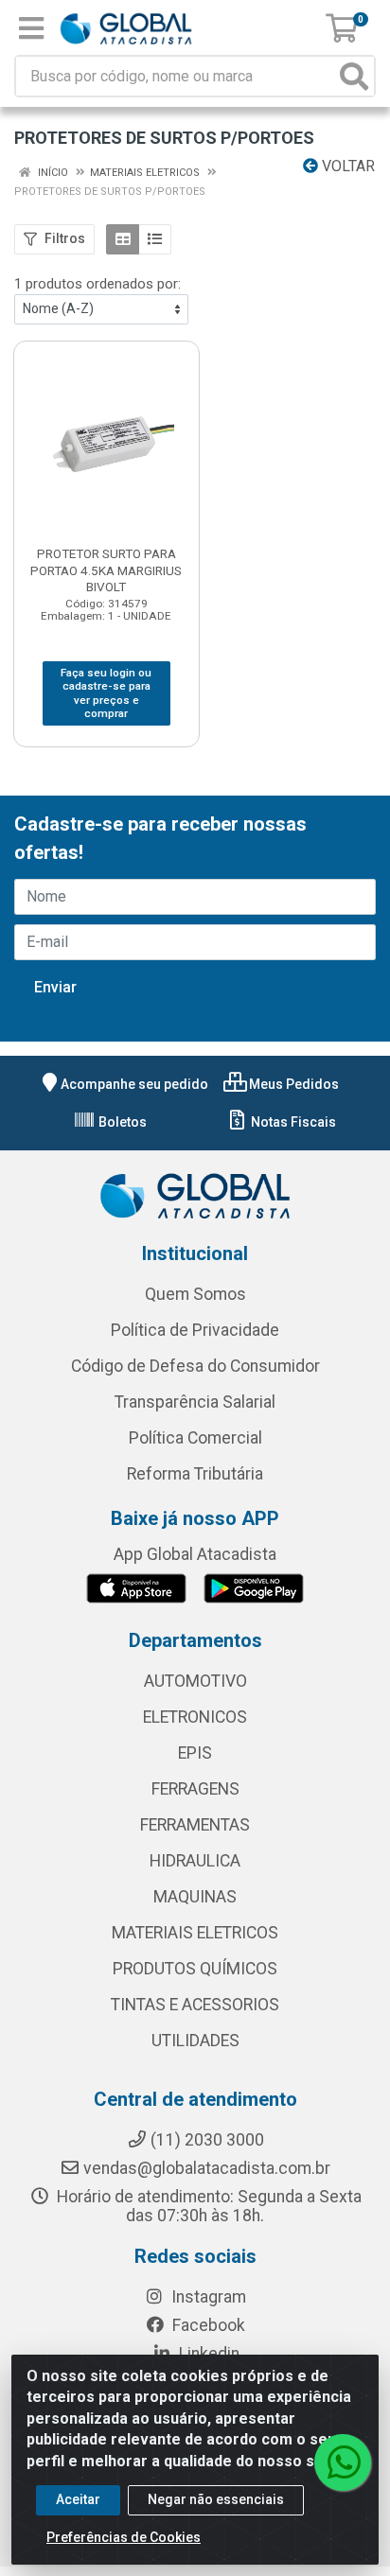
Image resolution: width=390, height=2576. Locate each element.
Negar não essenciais (216, 2499)
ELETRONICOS (195, 1717)
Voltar (346, 166)
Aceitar (78, 2499)
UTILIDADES (195, 2041)
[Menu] (31, 28)
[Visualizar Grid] (123, 239)
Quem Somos (195, 1294)
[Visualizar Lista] (155, 239)
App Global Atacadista (195, 1554)
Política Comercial (195, 1438)
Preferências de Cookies (124, 2537)
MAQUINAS (195, 1897)
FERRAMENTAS (195, 1825)
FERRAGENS (195, 1789)
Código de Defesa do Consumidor (195, 1366)
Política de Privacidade (195, 1330)
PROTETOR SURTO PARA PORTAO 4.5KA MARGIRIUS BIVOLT (106, 570)
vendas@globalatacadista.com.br (207, 2168)
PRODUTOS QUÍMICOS (195, 1969)
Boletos (121, 1122)
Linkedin (207, 2354)
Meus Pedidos (292, 1084)
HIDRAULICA (195, 1861)
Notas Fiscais (292, 1122)
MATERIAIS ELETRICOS (195, 1933)
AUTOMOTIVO (195, 1681)
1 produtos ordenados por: (97, 284)
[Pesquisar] (354, 76)
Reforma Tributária (195, 1474)
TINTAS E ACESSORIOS (195, 2005)
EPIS (195, 1753)
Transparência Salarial (195, 1402)
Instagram (207, 2297)
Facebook (207, 2325)
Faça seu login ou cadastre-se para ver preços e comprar (106, 693)
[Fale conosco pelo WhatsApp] (343, 2462)
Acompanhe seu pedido (134, 1084)
